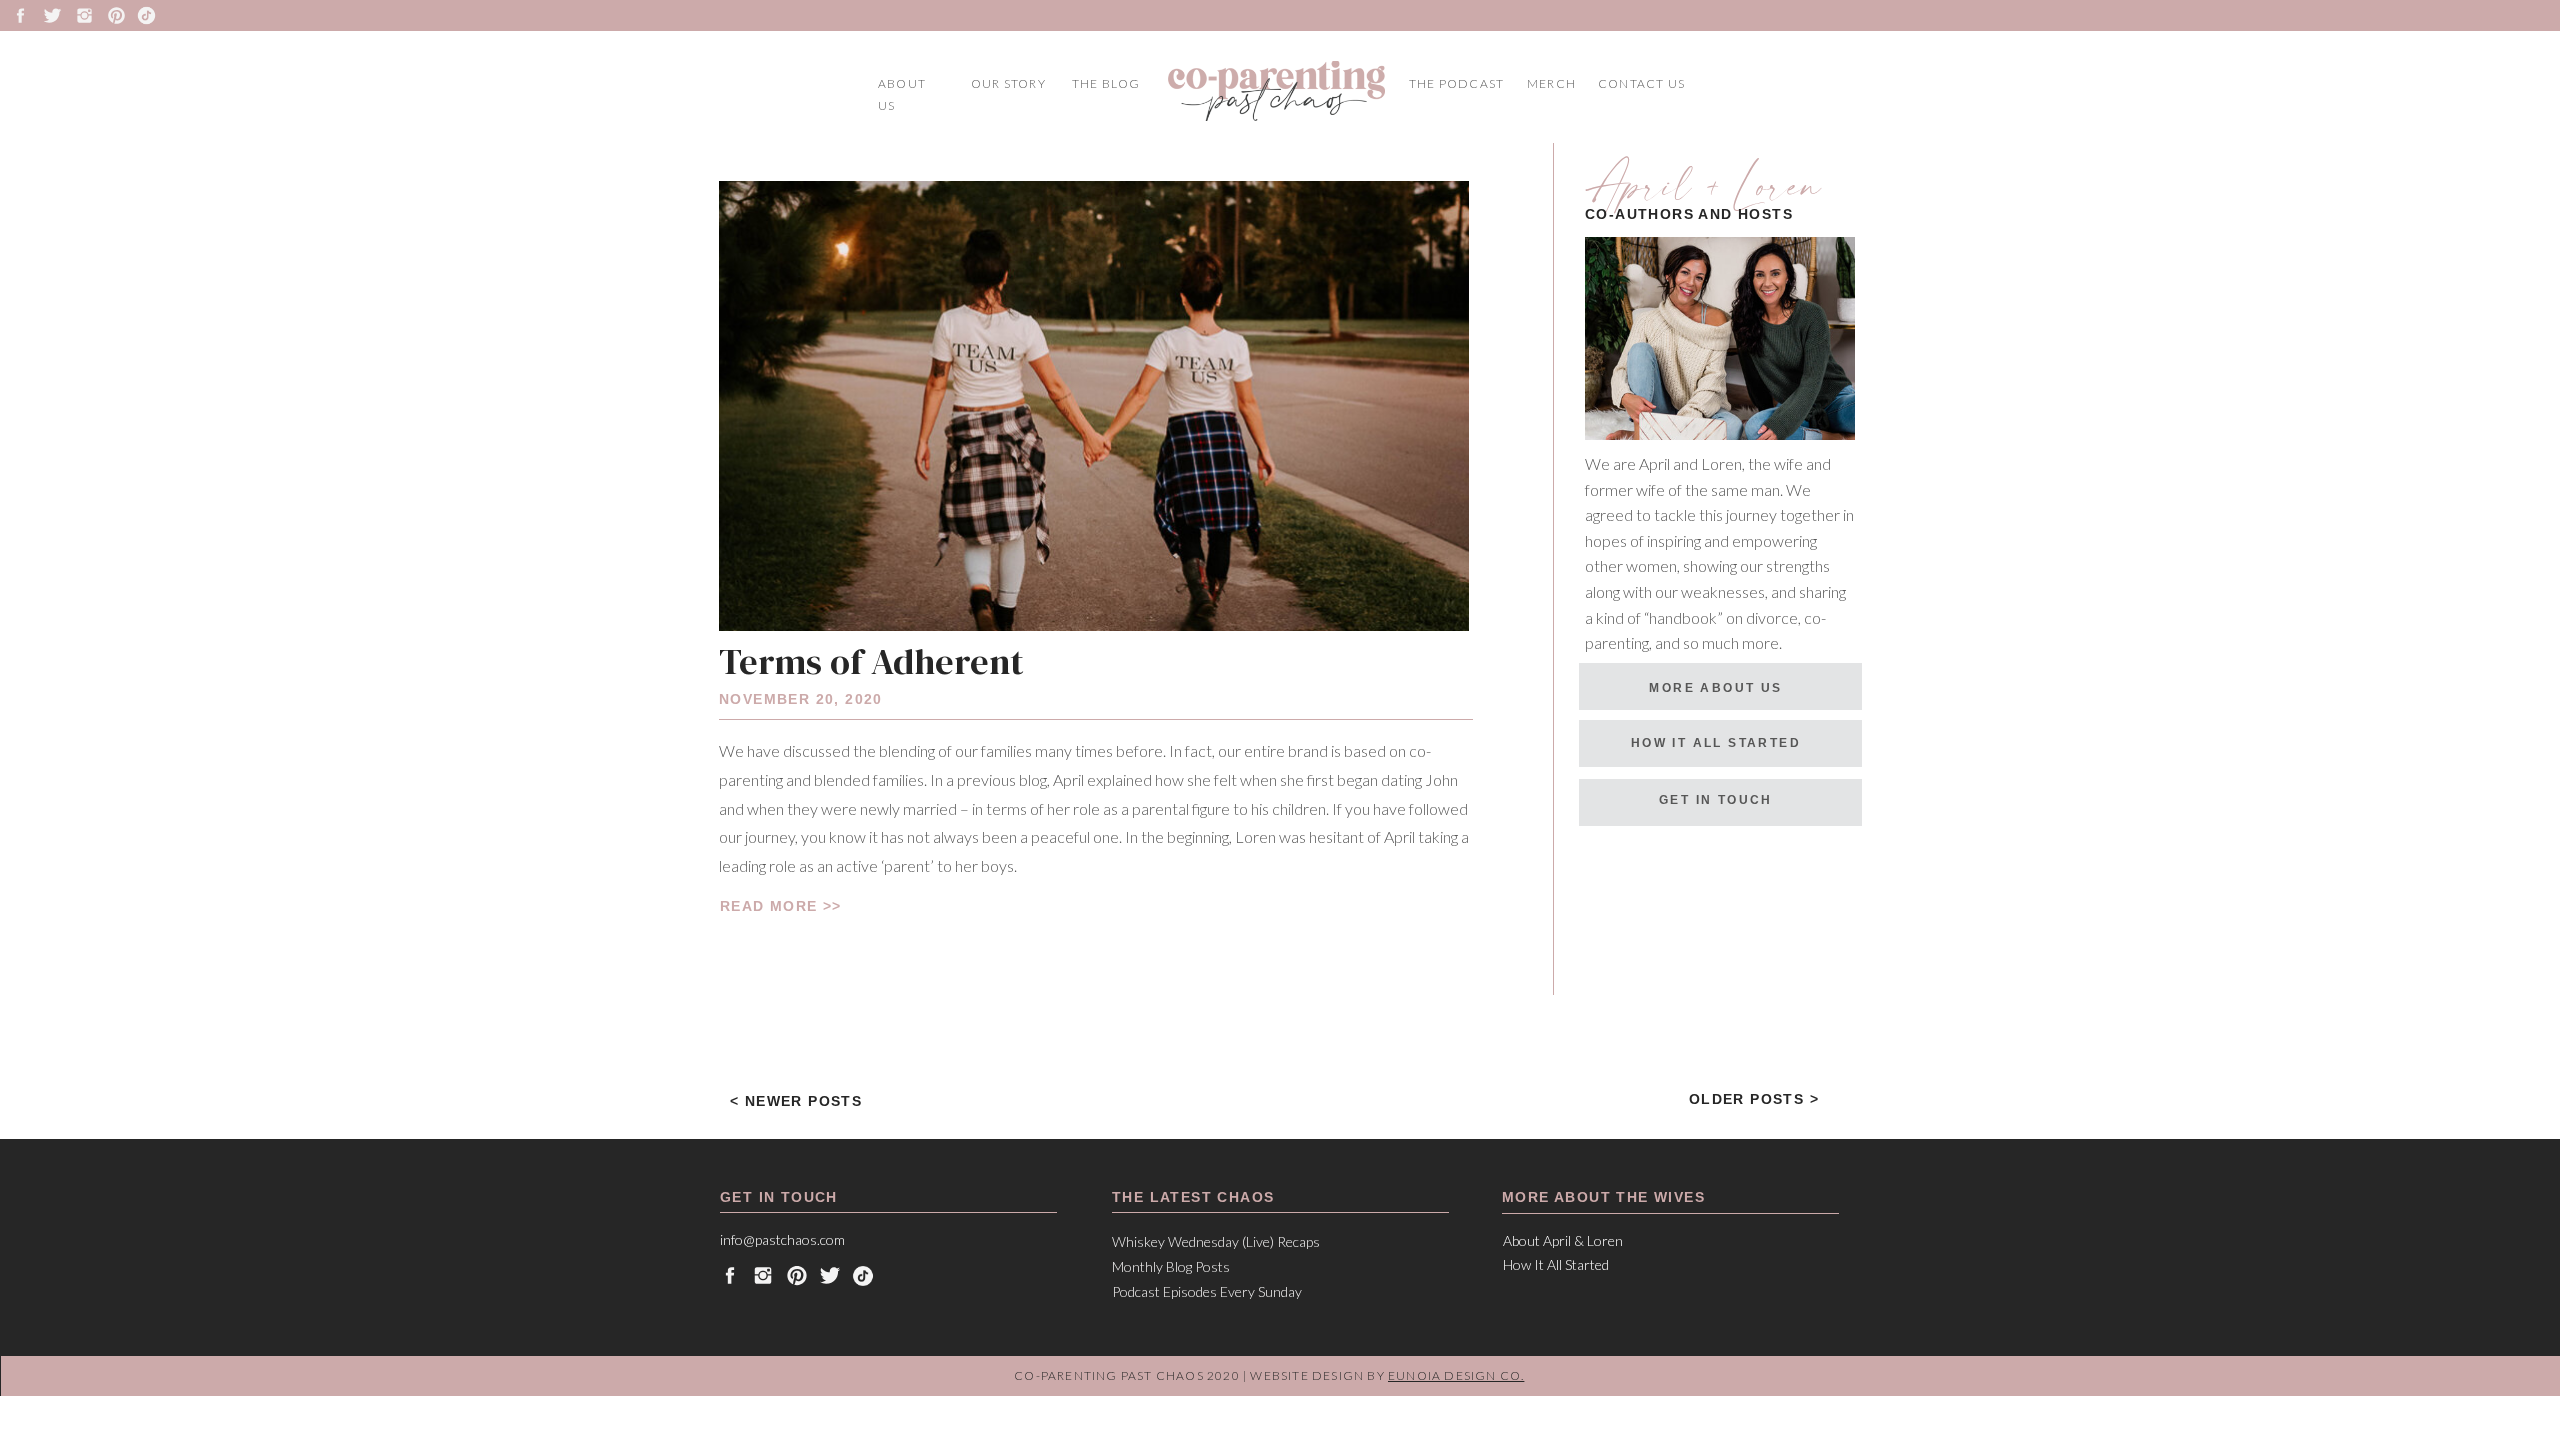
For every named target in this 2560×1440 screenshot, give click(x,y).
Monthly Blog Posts (1172, 1266)
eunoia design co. (1456, 1375)
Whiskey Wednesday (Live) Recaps (1216, 1241)
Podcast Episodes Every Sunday (1207, 1291)
